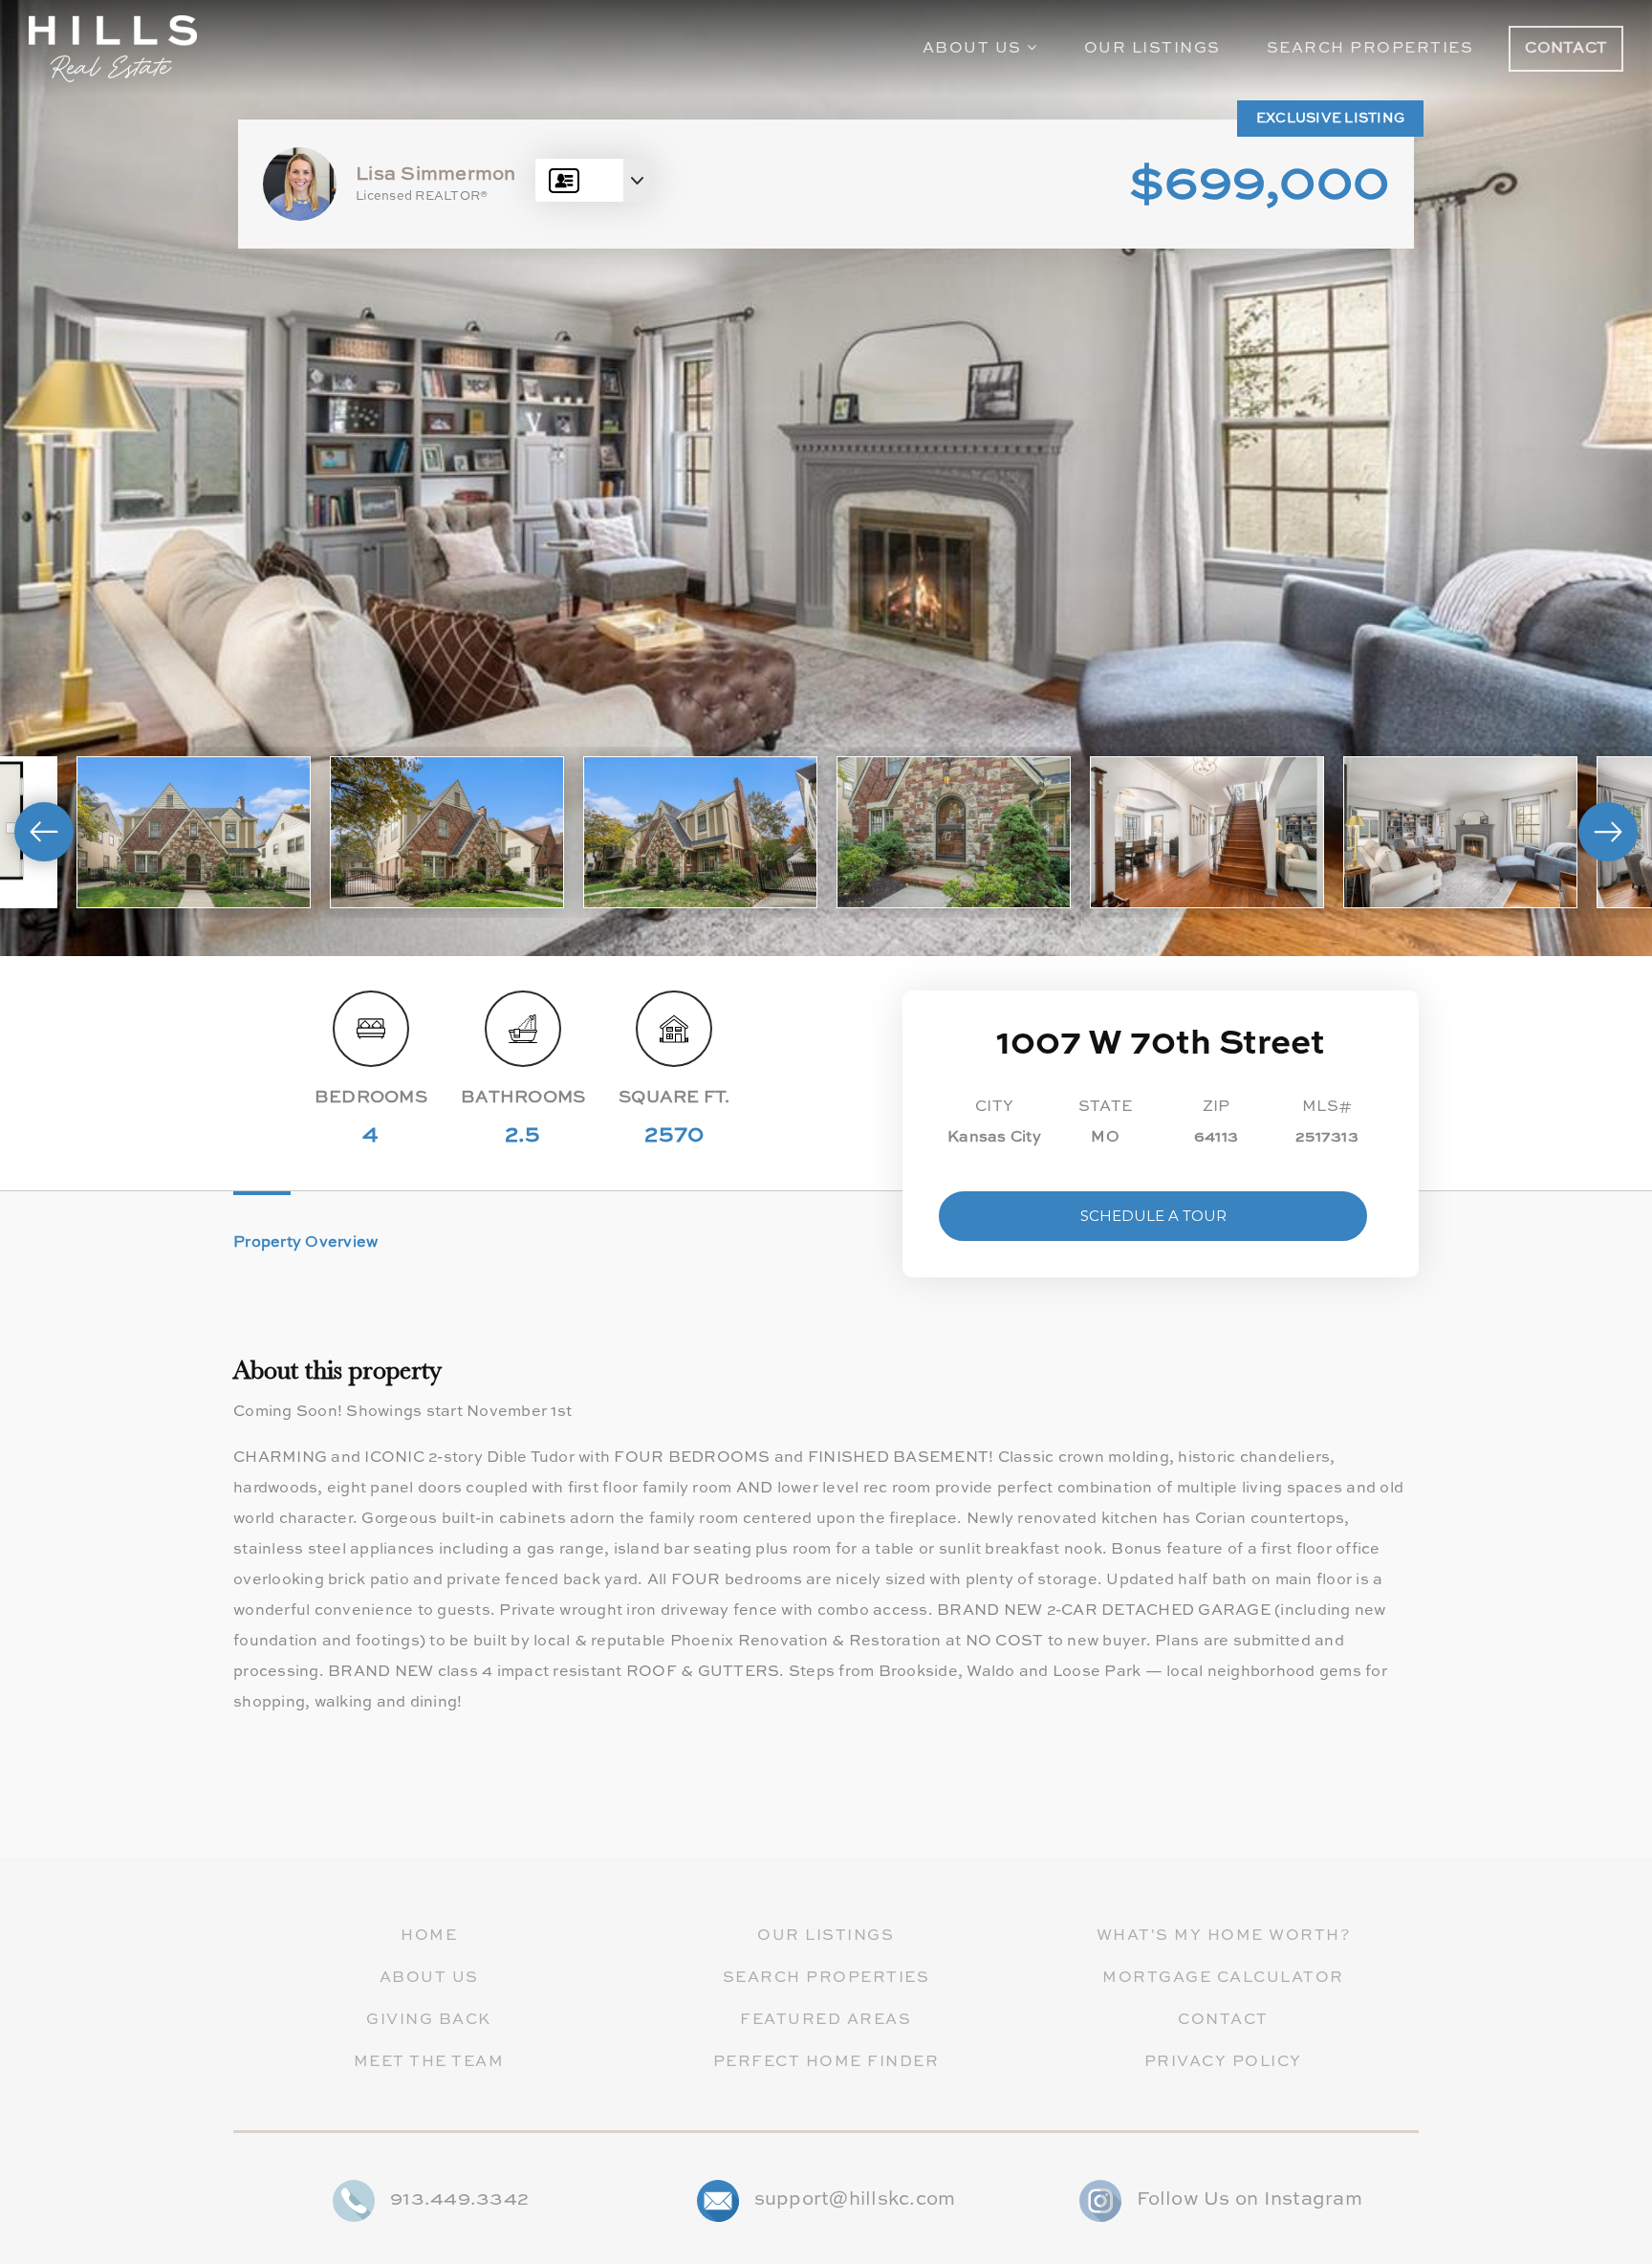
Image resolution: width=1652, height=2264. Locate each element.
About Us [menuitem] (975, 49)
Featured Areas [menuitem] (826, 2020)
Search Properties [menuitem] (1370, 49)
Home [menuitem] (429, 1936)
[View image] (194, 833)
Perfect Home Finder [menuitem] (826, 2062)
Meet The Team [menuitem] (429, 2062)
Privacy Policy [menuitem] (1223, 2062)
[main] (826, 929)
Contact (1566, 49)
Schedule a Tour (1153, 1216)
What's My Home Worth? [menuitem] (1224, 1936)
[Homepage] (113, 49)
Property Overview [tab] (305, 1243)
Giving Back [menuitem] (429, 2020)
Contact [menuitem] (1223, 2020)
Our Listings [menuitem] (1152, 49)
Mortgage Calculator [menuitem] (1223, 1978)
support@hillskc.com (855, 2200)
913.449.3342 (459, 2200)
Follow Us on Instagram (1250, 2200)
